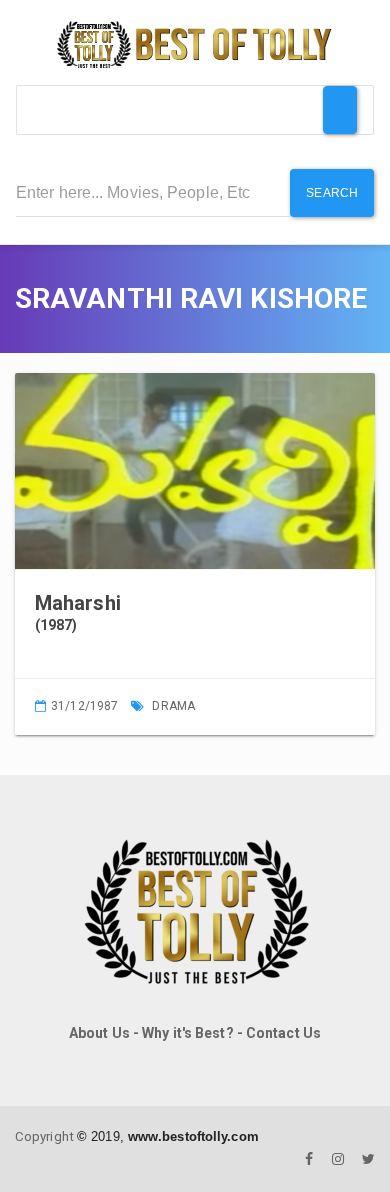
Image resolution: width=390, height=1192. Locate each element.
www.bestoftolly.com (193, 1136)
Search (332, 193)
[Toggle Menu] (340, 110)
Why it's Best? (187, 1033)
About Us (99, 1033)
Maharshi (78, 603)
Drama (173, 706)
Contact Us (283, 1033)
